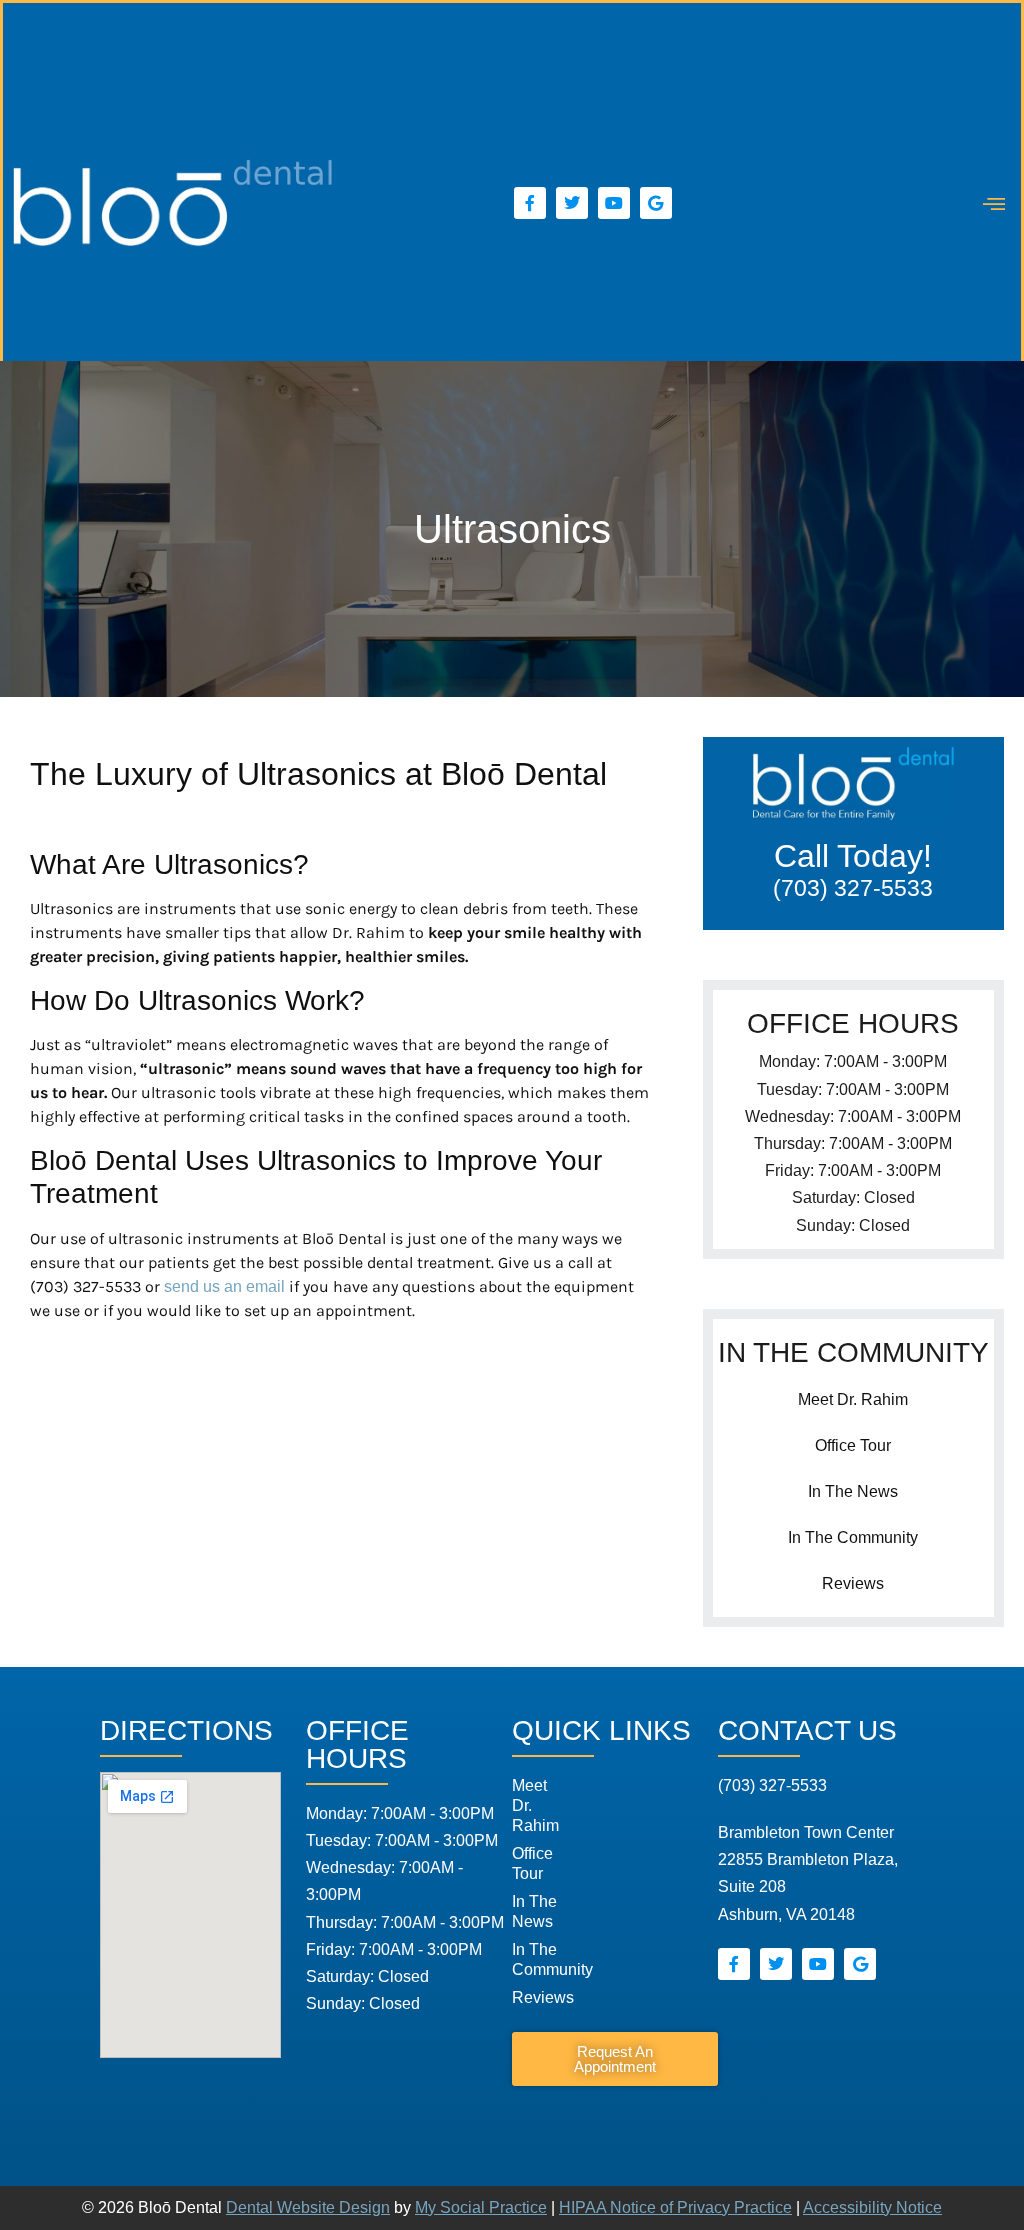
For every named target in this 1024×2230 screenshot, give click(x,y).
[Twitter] (572, 203)
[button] (994, 203)
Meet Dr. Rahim (853, 1399)
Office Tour (853, 1445)
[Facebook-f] (530, 203)
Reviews (853, 1583)
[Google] (656, 203)
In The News (853, 1491)
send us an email (224, 1286)
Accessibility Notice (872, 2207)
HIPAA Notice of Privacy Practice (675, 2207)
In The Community (853, 1537)
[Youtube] (614, 203)
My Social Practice (481, 2207)
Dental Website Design (308, 2207)
